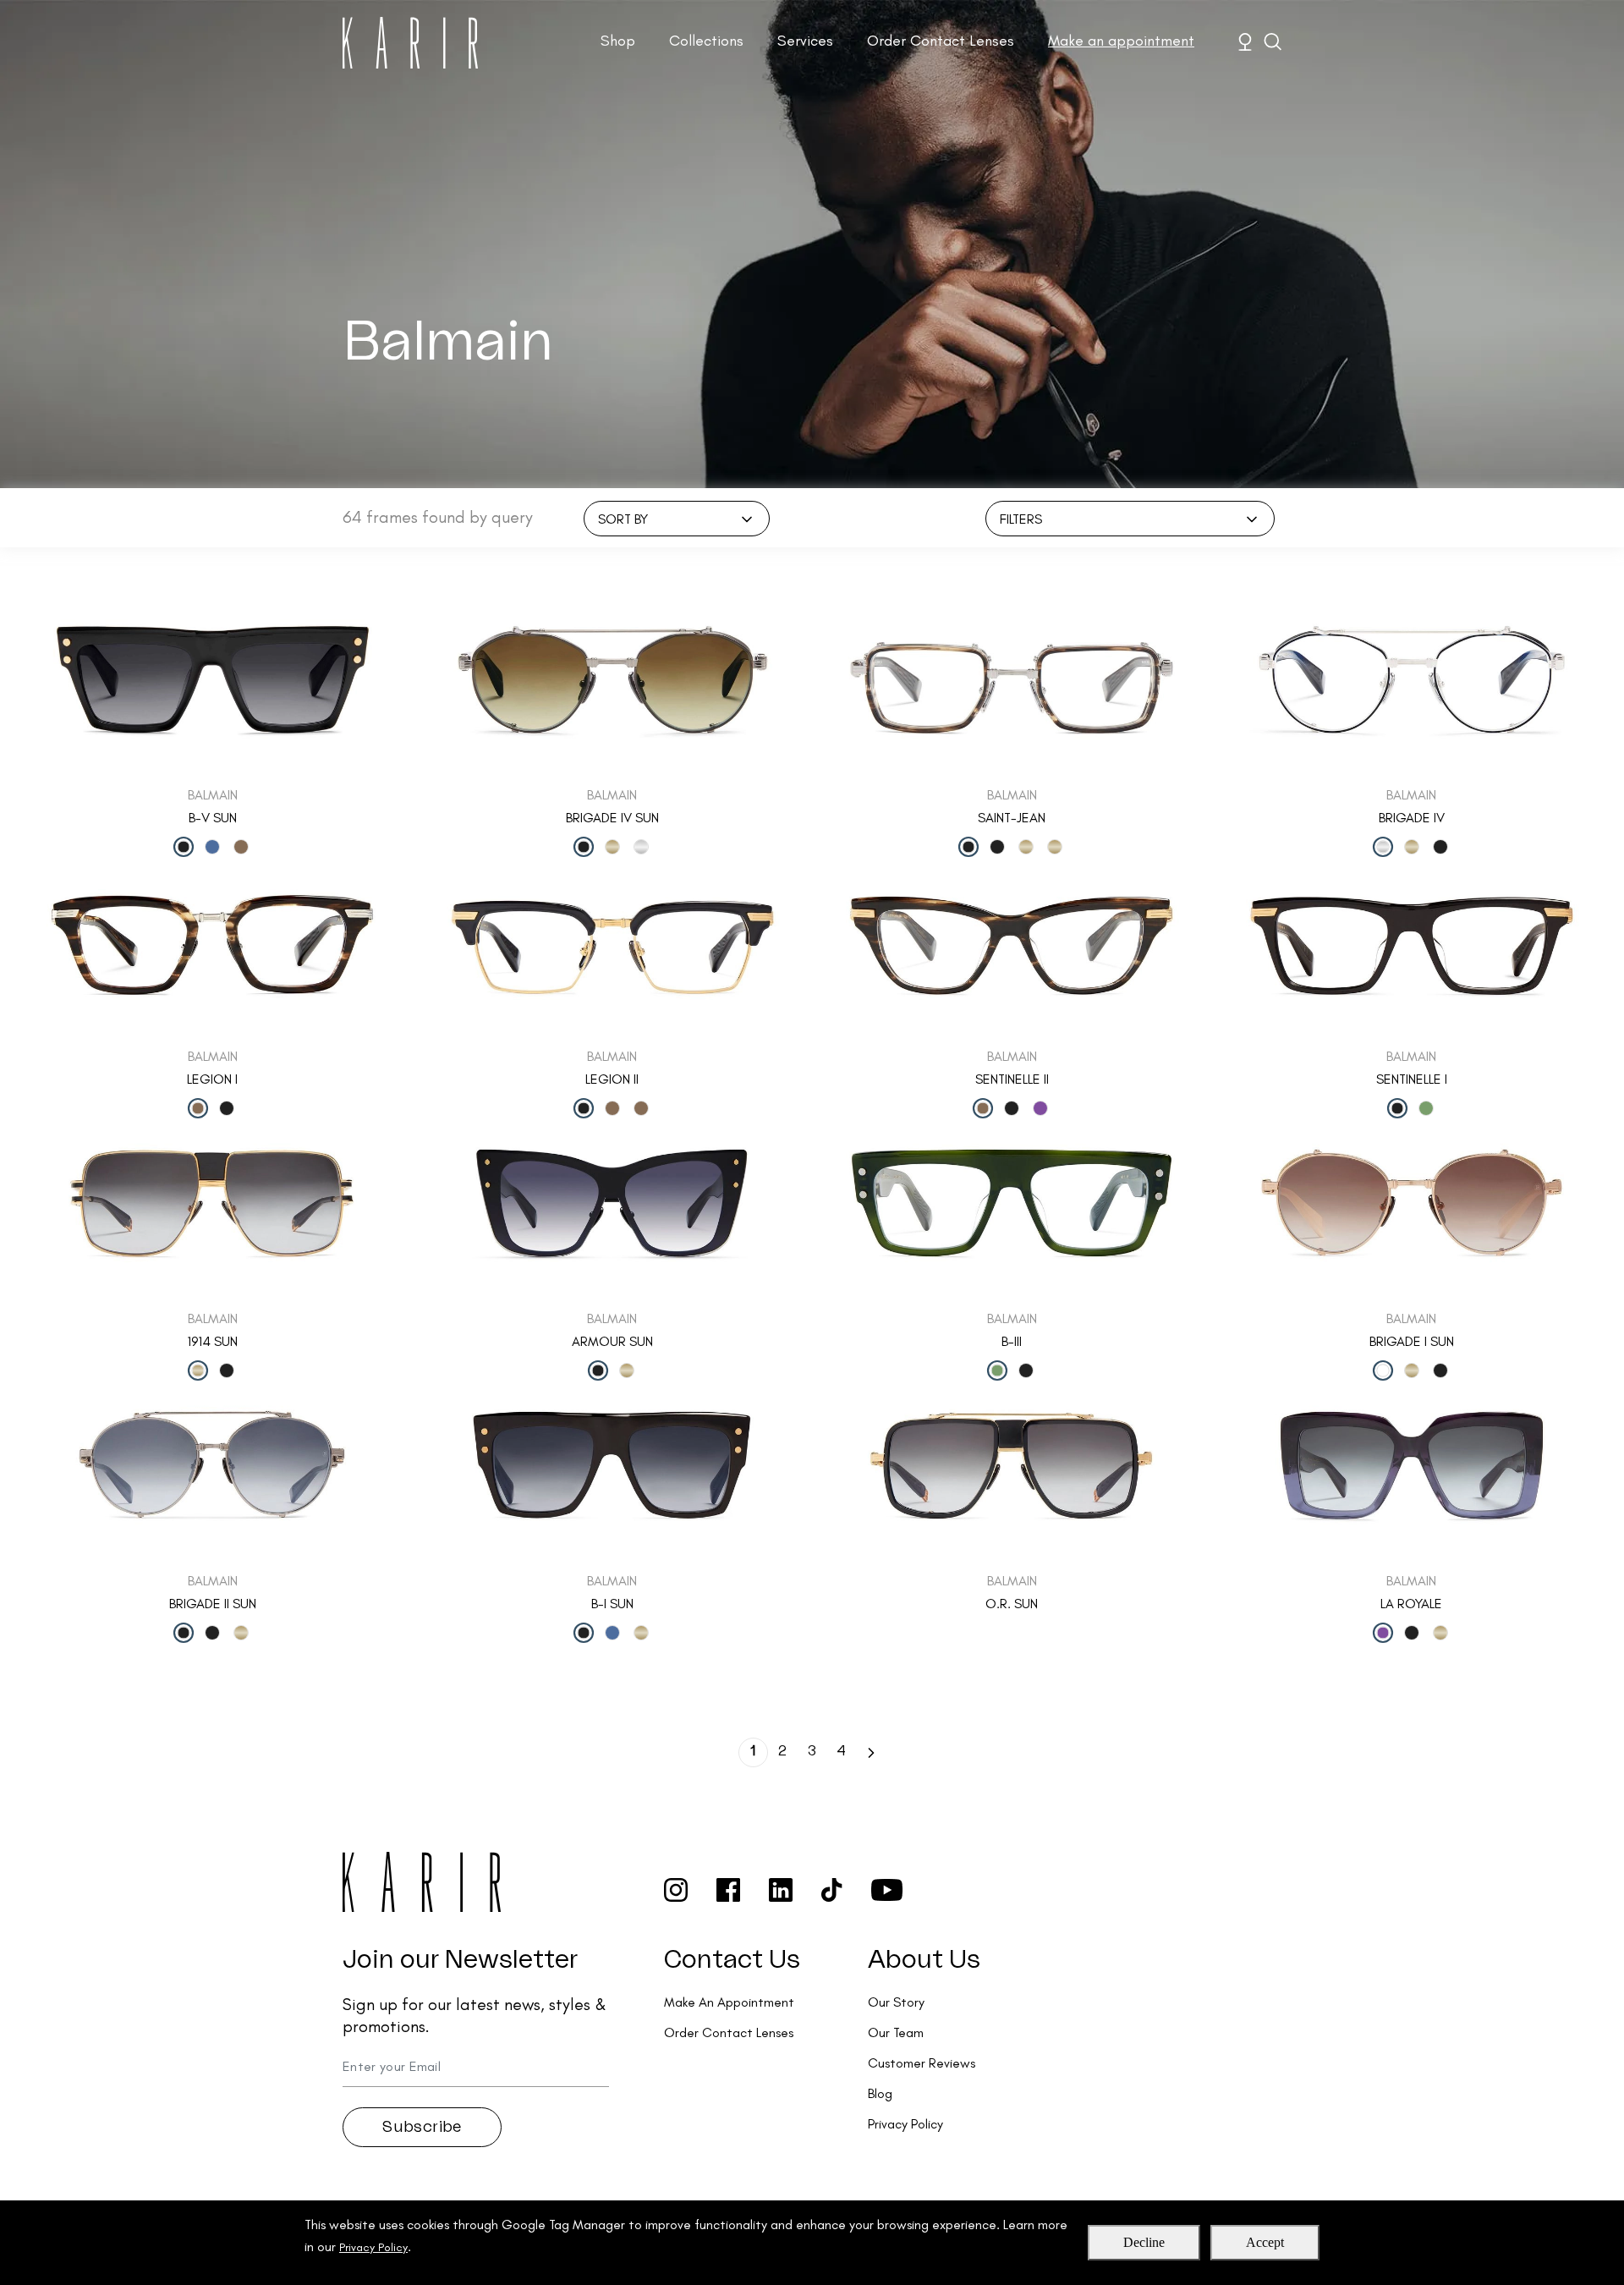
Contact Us (732, 1960)
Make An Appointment (729, 2002)
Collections (706, 41)
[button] (871, 1752)
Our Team (896, 2032)
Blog (880, 2093)
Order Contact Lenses (941, 41)
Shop (618, 41)
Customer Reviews (922, 2063)
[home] (410, 43)
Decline (1144, 2242)
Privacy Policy (373, 2247)
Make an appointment (1121, 41)
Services (805, 41)
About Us (924, 1960)
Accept (1265, 2242)
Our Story (896, 2002)
